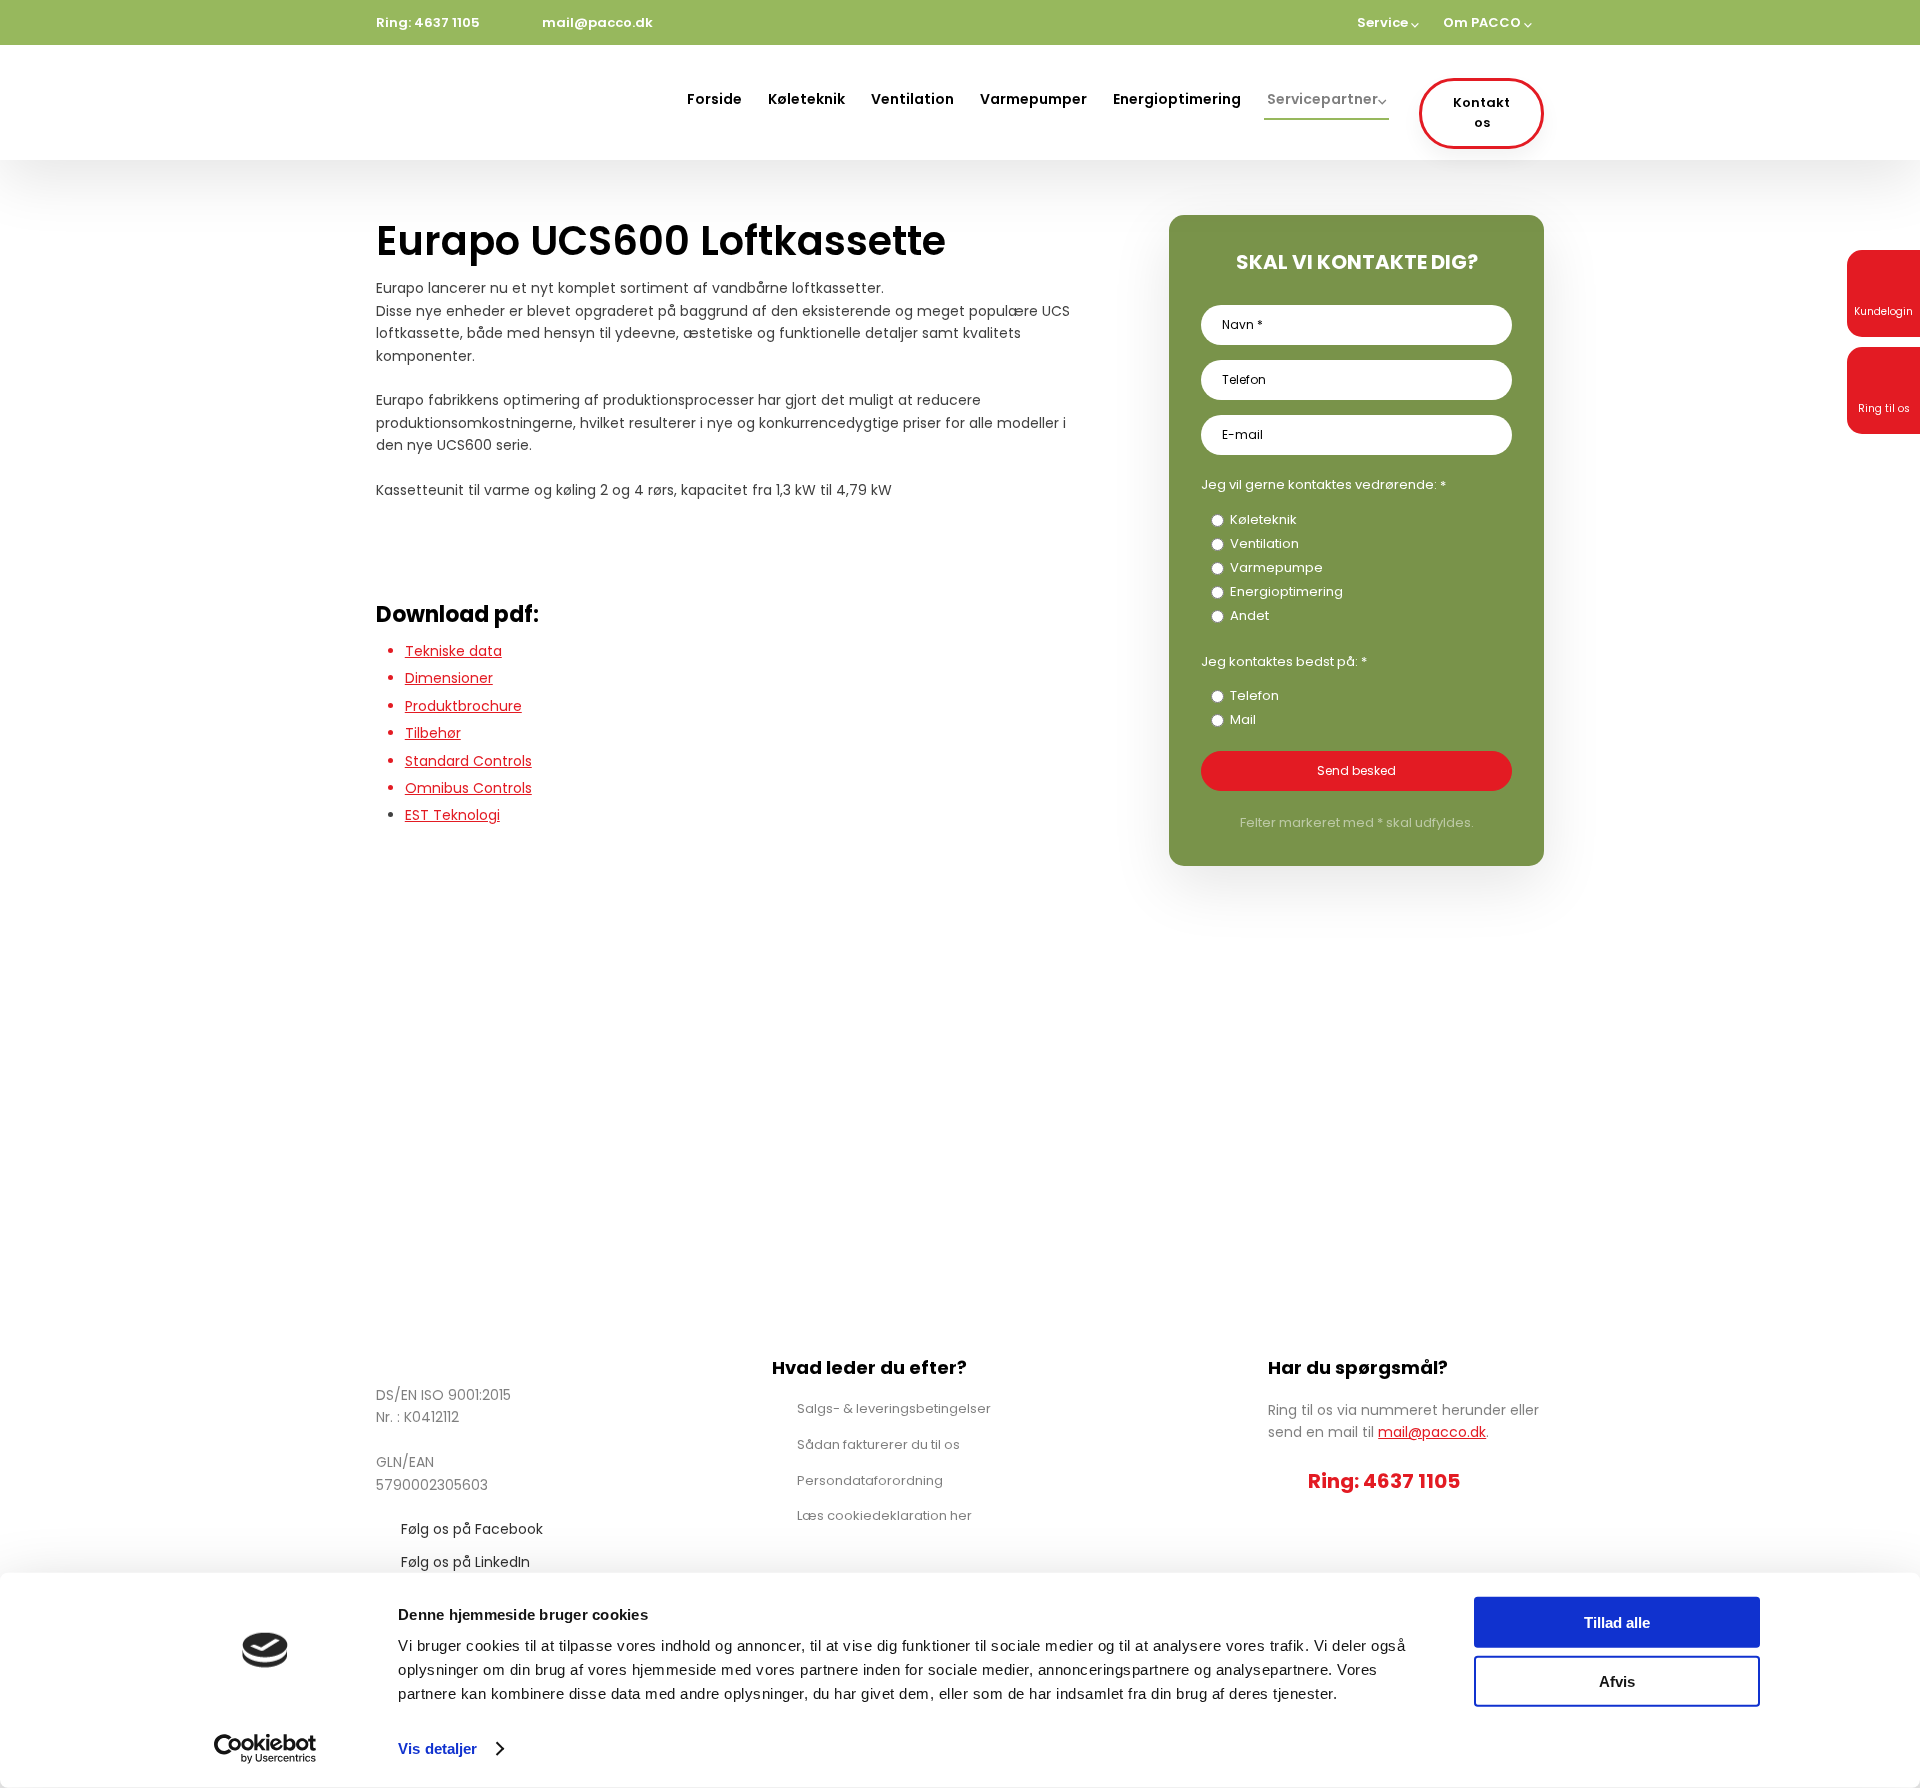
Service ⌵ (1388, 22)
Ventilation (912, 99)
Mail (1243, 719)
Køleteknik (806, 99)
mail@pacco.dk (1432, 1432)
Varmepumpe (1276, 567)
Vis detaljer (437, 1748)
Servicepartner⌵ (1326, 99)
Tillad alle (1617, 1622)
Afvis (1617, 1680)
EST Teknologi (452, 815)
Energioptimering (1177, 99)
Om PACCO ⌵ (1487, 22)
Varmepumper (1033, 99)
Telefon (1254, 695)
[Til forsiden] (468, 102)
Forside (714, 99)
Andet (1249, 615)
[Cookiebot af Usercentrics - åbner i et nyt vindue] (265, 1749)
